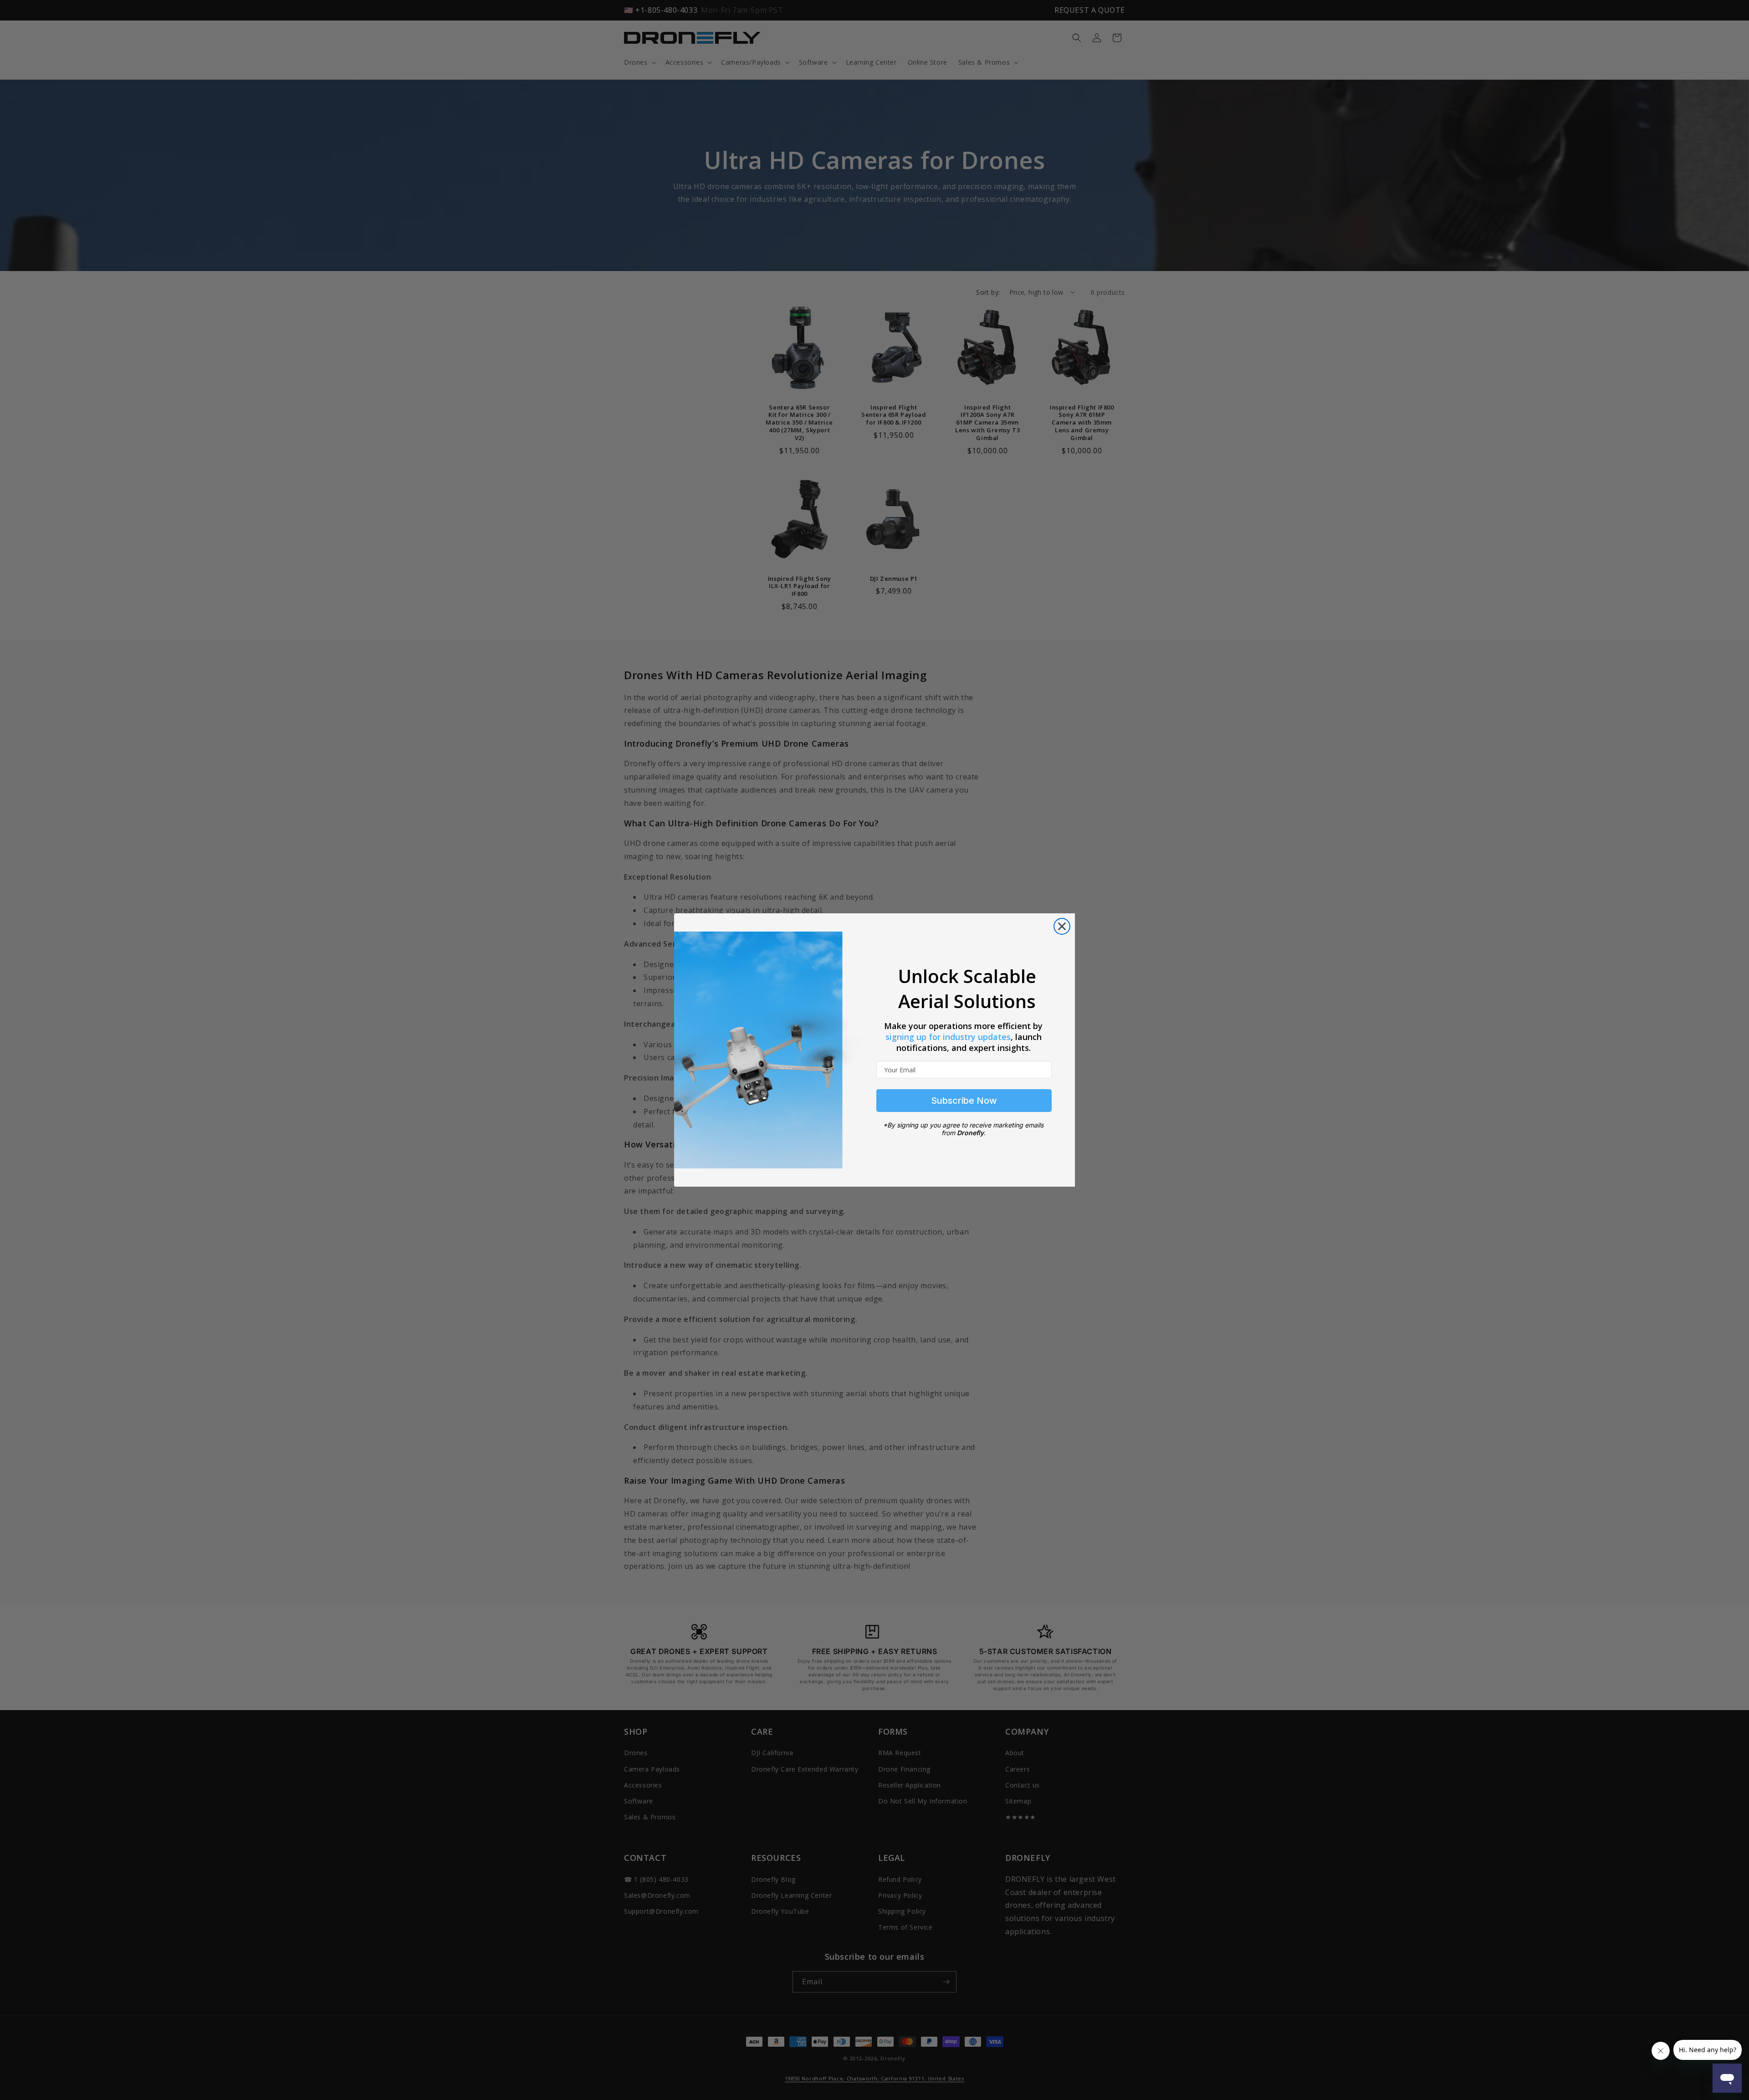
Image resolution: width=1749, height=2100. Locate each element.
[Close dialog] (1062, 926)
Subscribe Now (964, 1101)
